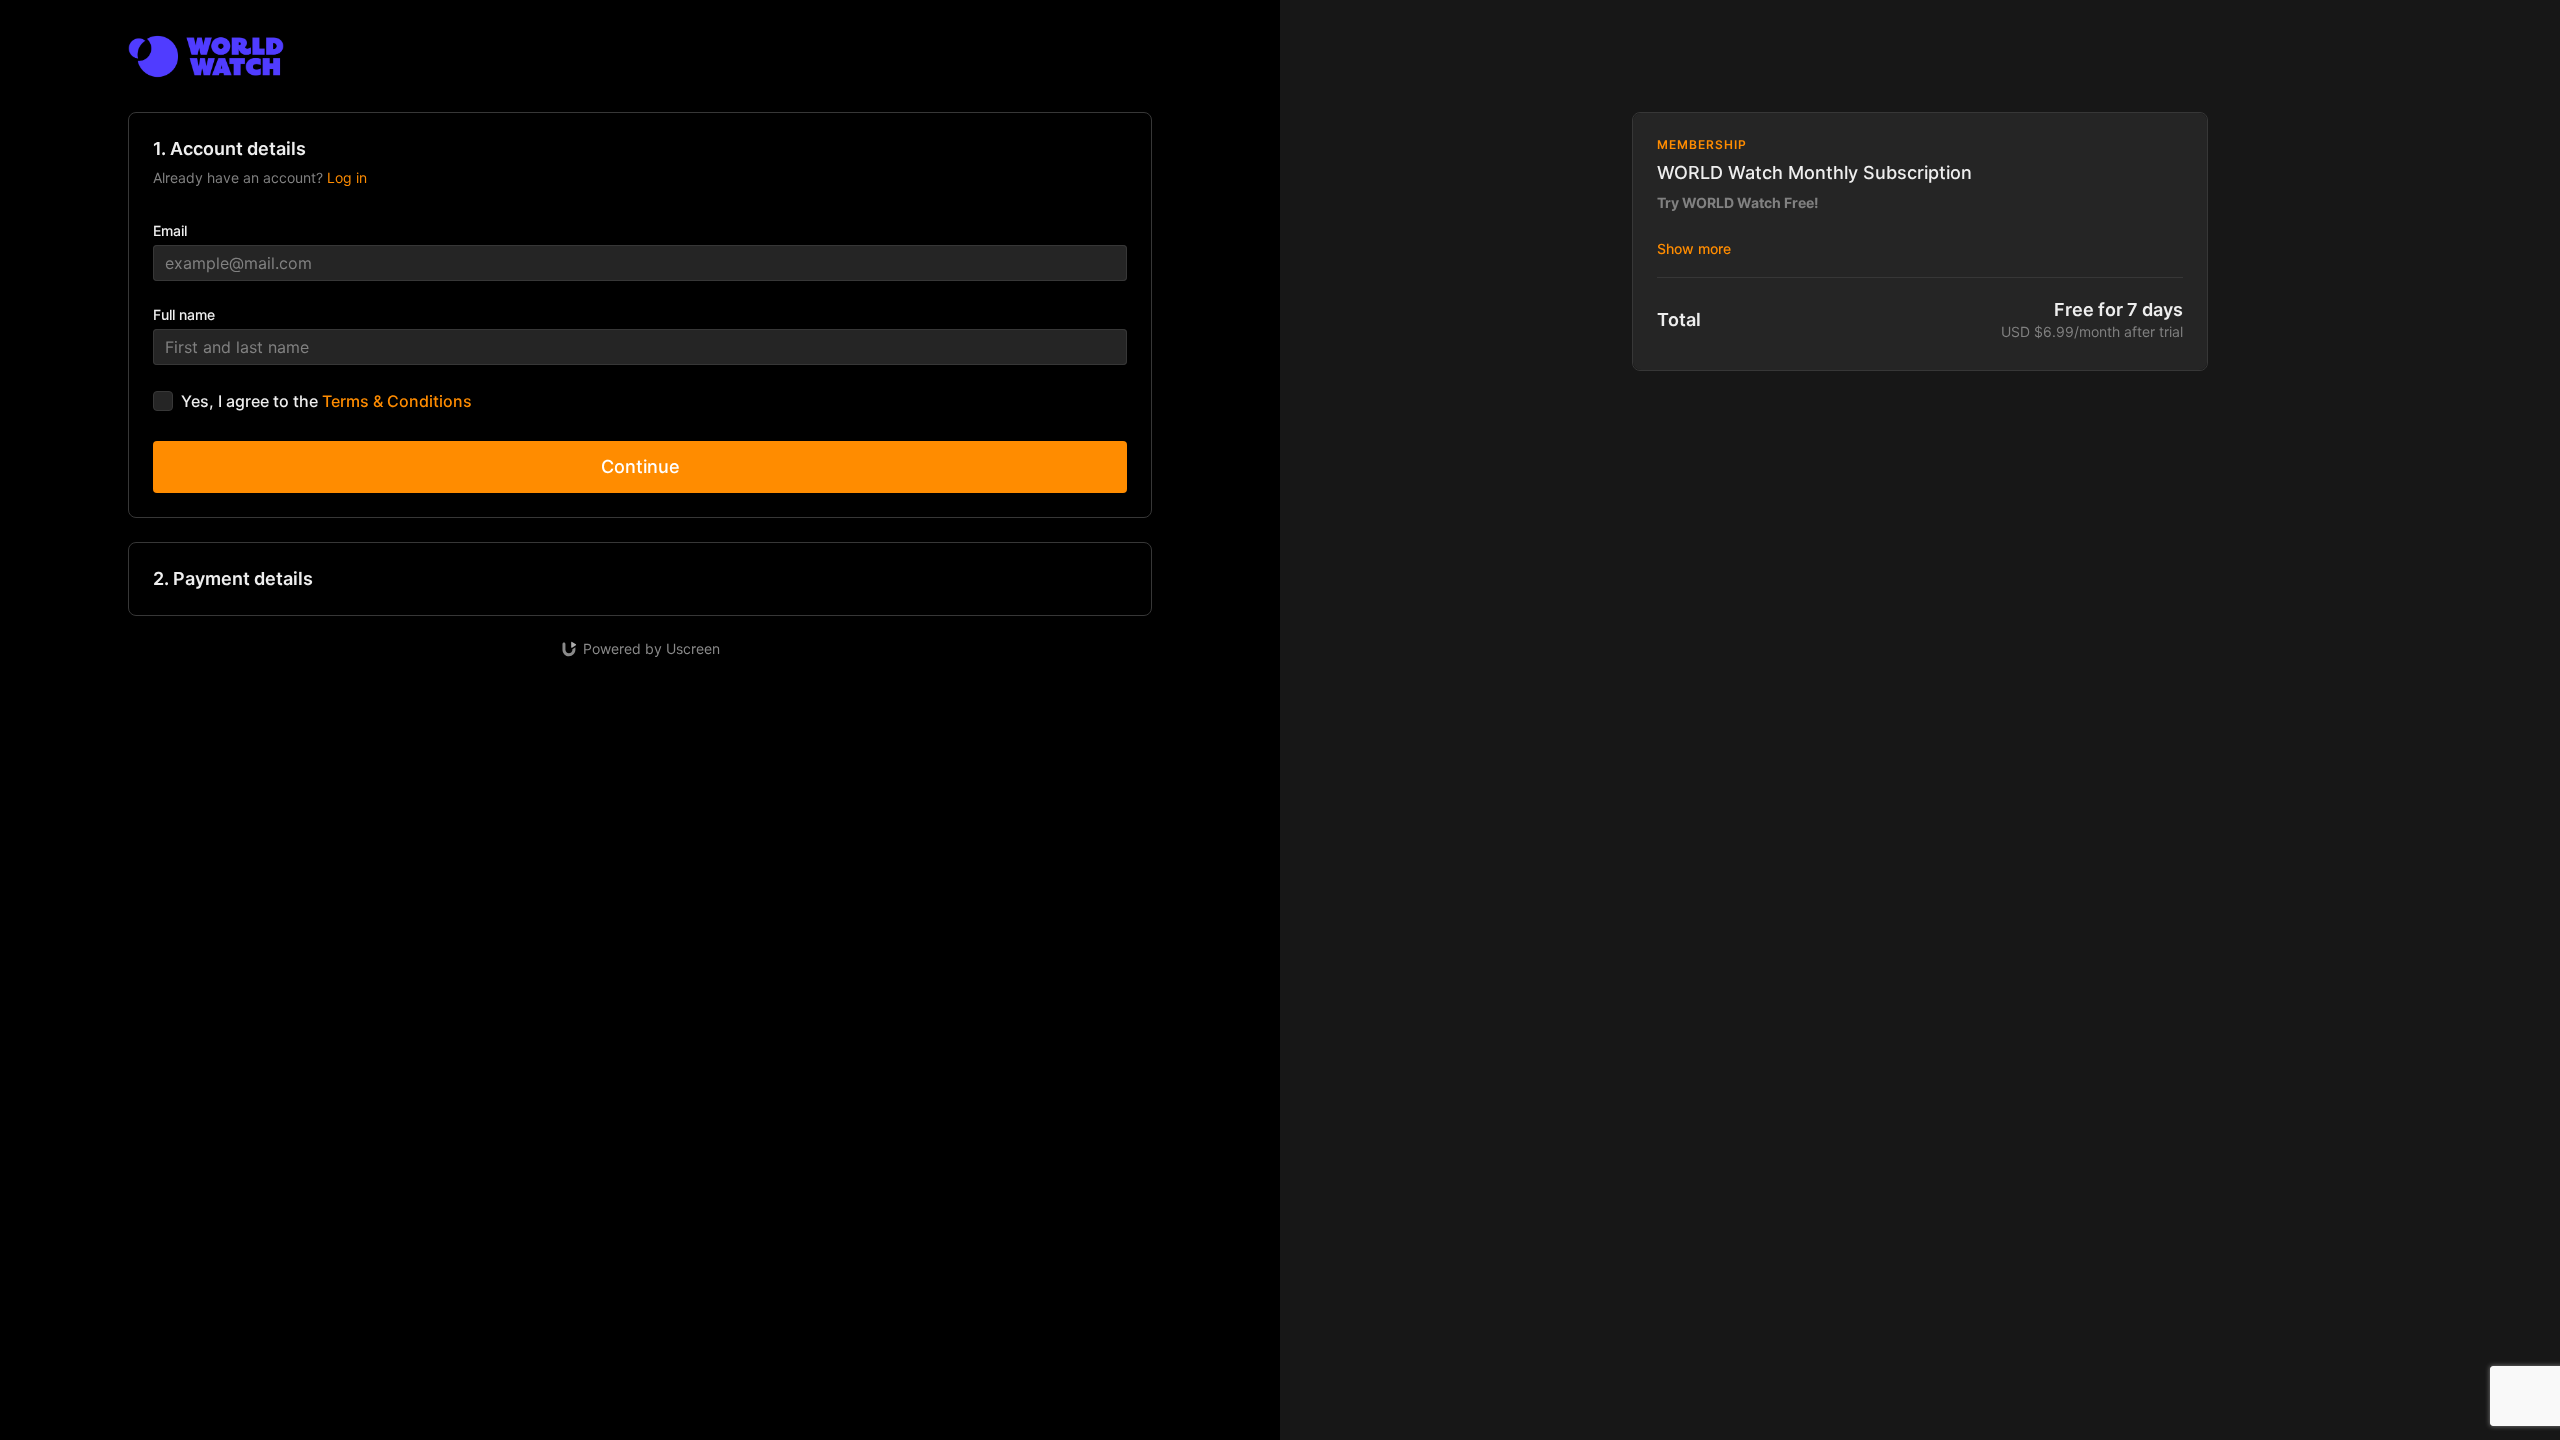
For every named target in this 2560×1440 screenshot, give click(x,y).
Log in (347, 177)
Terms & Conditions (397, 401)
